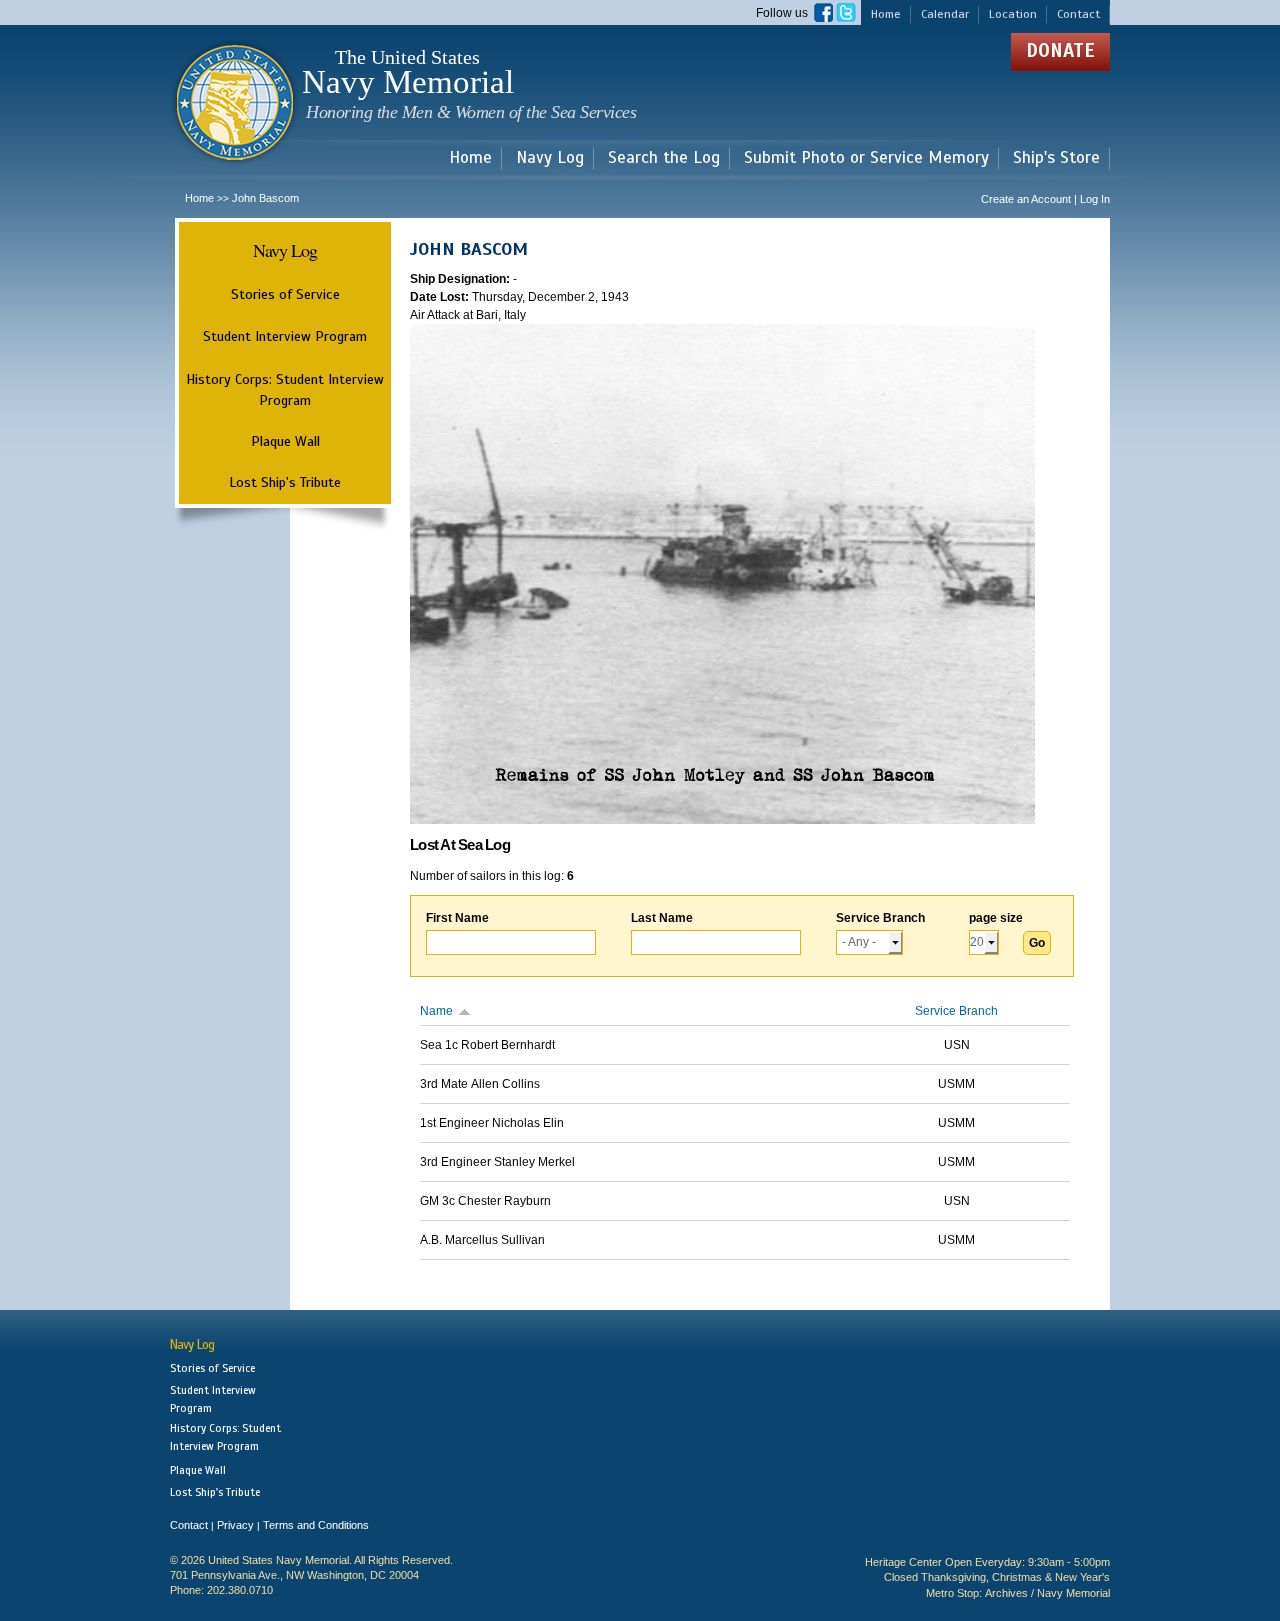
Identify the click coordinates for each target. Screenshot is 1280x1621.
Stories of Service (285, 294)
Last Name (662, 918)
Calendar (945, 14)
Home (886, 14)
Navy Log (550, 158)
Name (436, 1011)
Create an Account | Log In (1045, 199)
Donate (1060, 50)
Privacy (235, 1525)
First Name (457, 918)
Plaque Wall (285, 441)
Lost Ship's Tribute (285, 482)
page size (996, 918)
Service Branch (880, 918)
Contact (1078, 14)
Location (1013, 14)
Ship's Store (1056, 158)
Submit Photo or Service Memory (866, 158)
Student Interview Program (285, 336)
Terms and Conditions (316, 1525)
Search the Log (664, 158)
